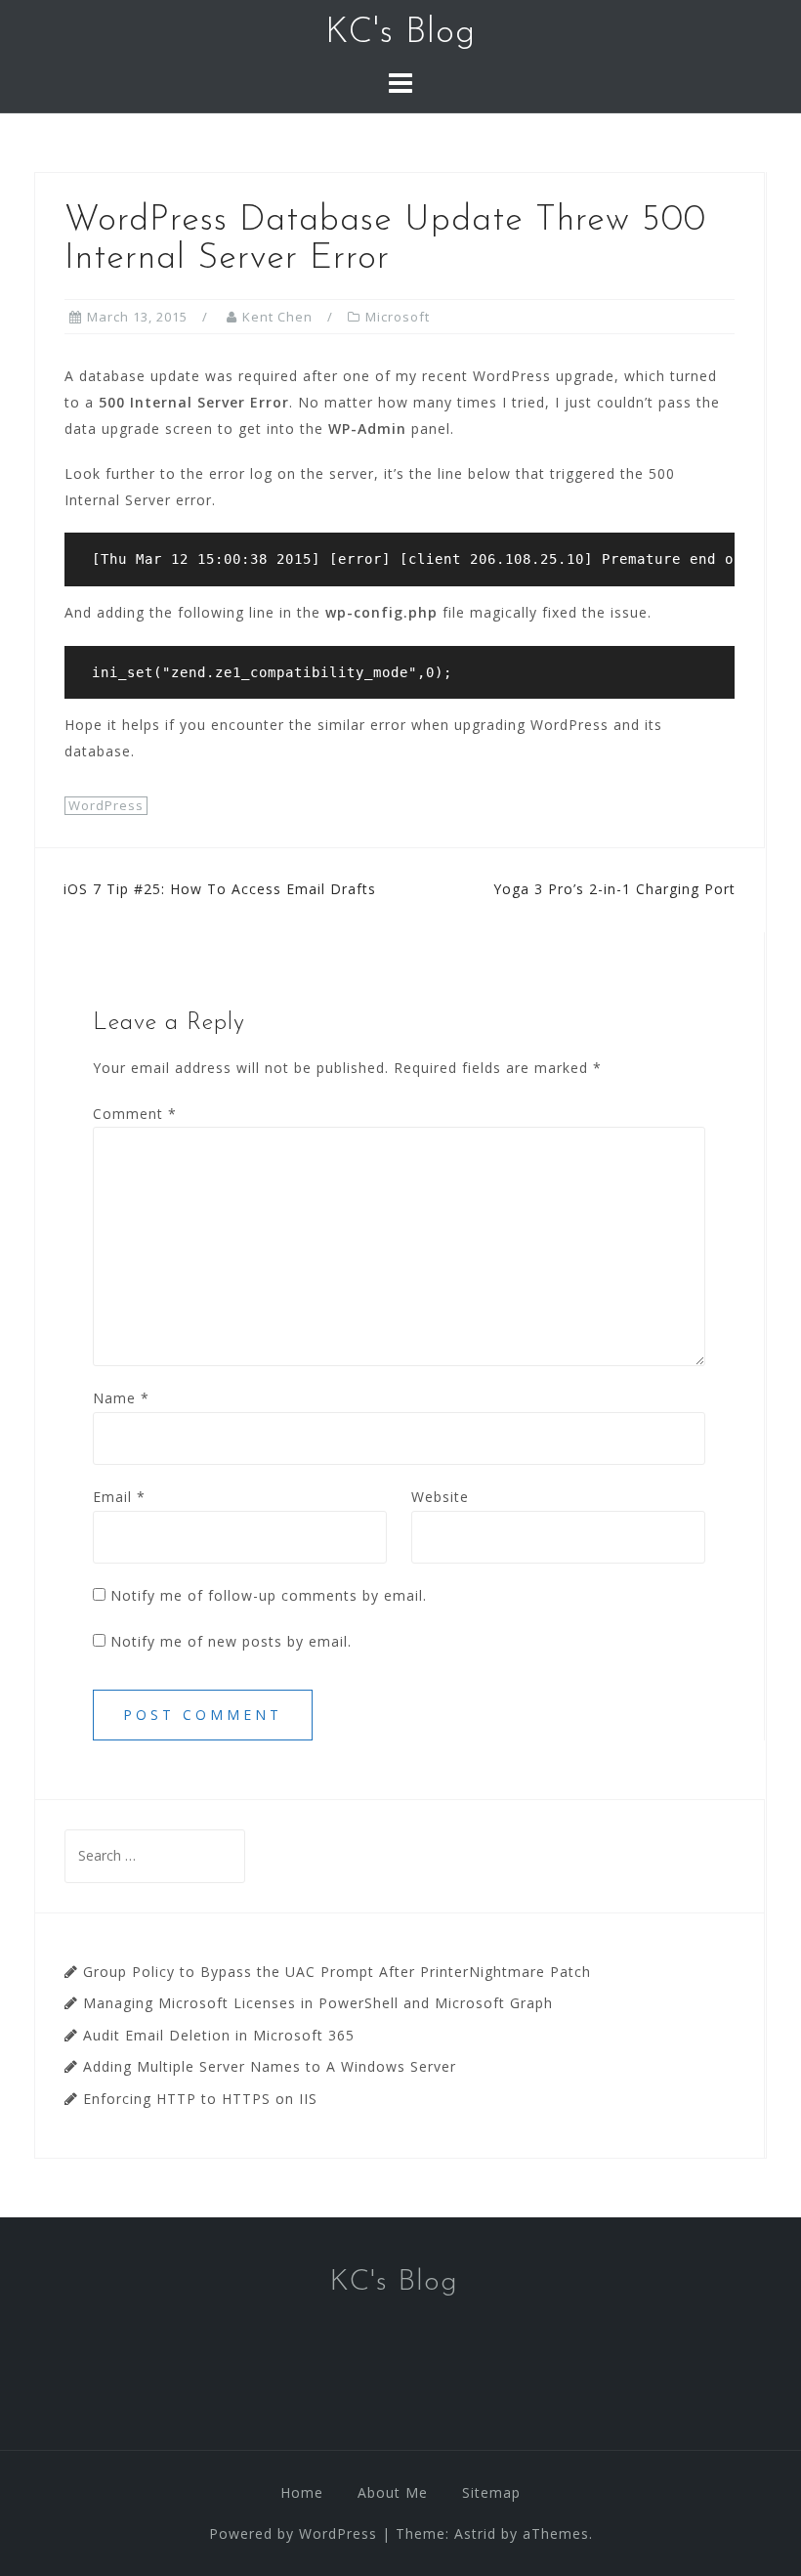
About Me (393, 2492)
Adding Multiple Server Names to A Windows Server (270, 2066)
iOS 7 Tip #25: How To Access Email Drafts (220, 889)
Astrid (475, 2533)
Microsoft (398, 317)
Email (119, 1497)
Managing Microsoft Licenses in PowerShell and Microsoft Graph (318, 2003)
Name (121, 1398)
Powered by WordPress (293, 2533)
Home (302, 2492)
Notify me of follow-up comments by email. (269, 1595)
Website (440, 1497)
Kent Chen (277, 317)
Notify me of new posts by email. (231, 1641)
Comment (135, 1114)
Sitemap (491, 2492)
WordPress (106, 805)
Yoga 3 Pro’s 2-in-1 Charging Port (614, 889)
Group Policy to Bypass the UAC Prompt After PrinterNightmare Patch (337, 1972)
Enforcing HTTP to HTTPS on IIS (200, 2099)
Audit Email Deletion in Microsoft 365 (219, 2035)
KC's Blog (400, 33)
